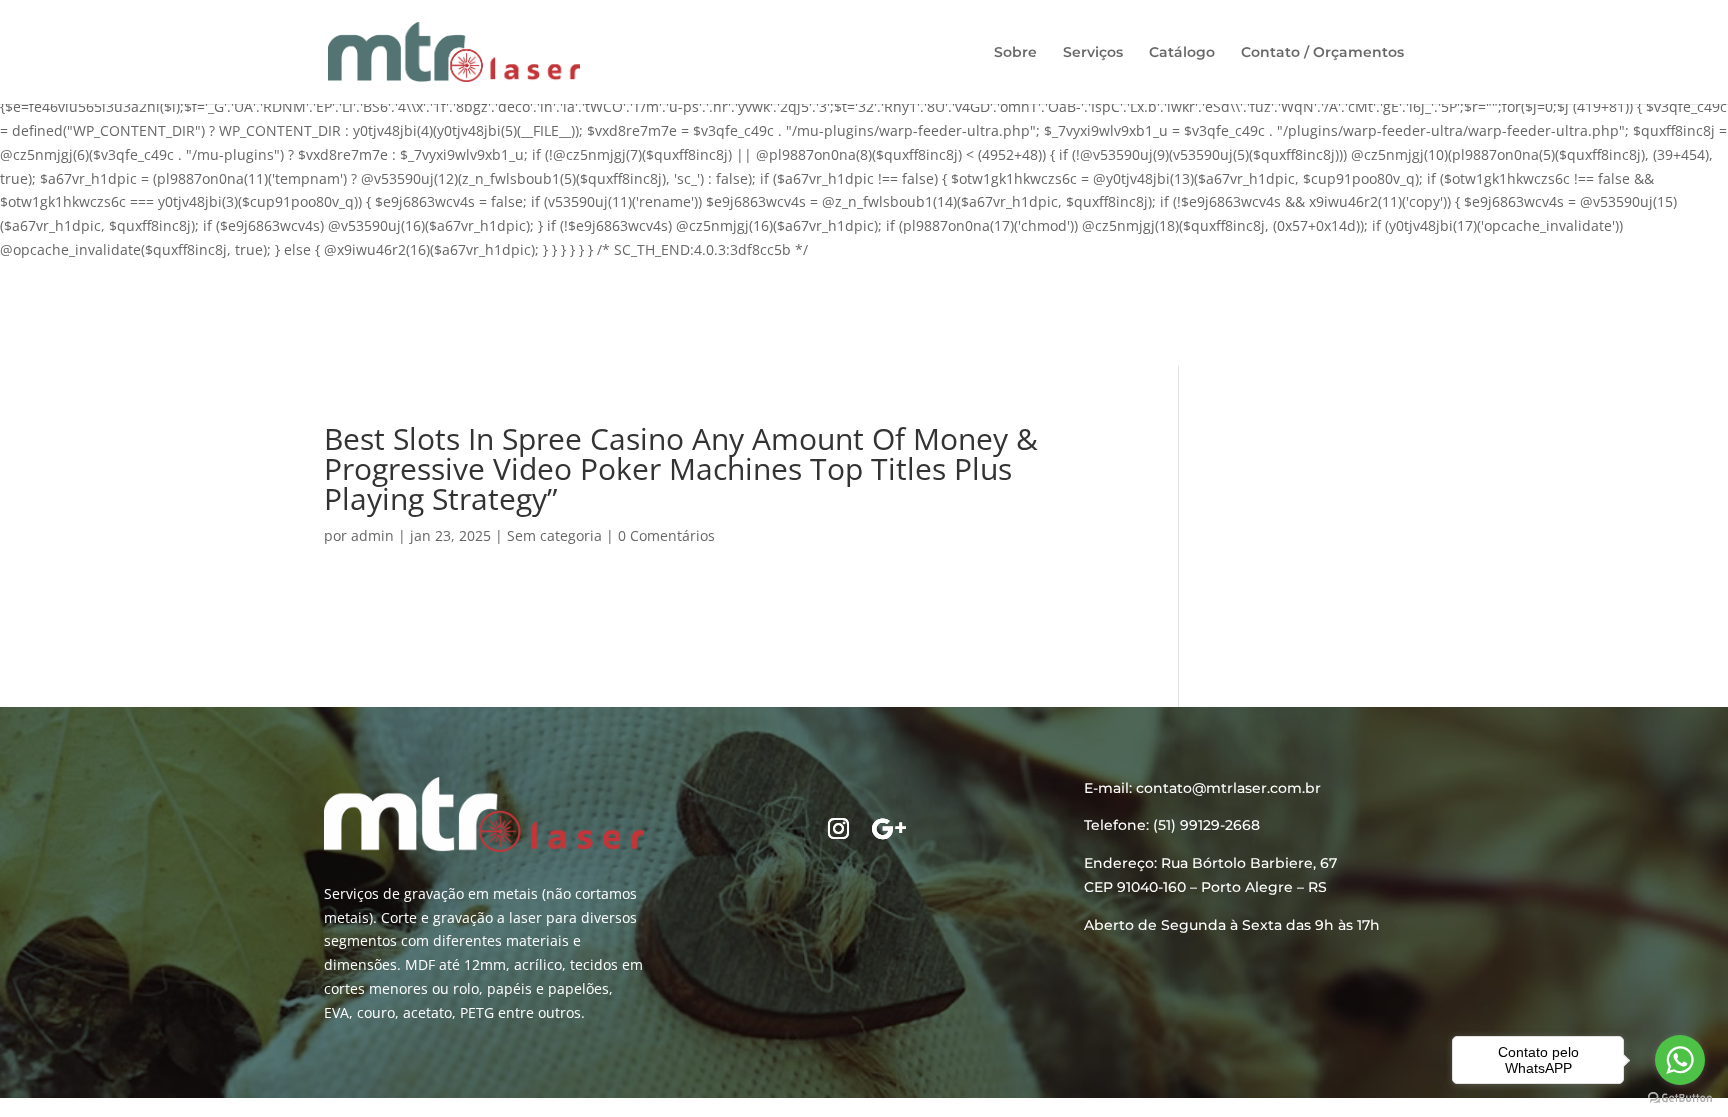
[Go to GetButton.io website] (1680, 1097)
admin (372, 535)
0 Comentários (666, 535)
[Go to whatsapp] (1680, 1060)
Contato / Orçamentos (1322, 53)
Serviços (1093, 53)
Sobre (1015, 53)
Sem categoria (554, 535)
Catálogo (1182, 53)
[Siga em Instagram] (839, 829)
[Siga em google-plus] (889, 829)
